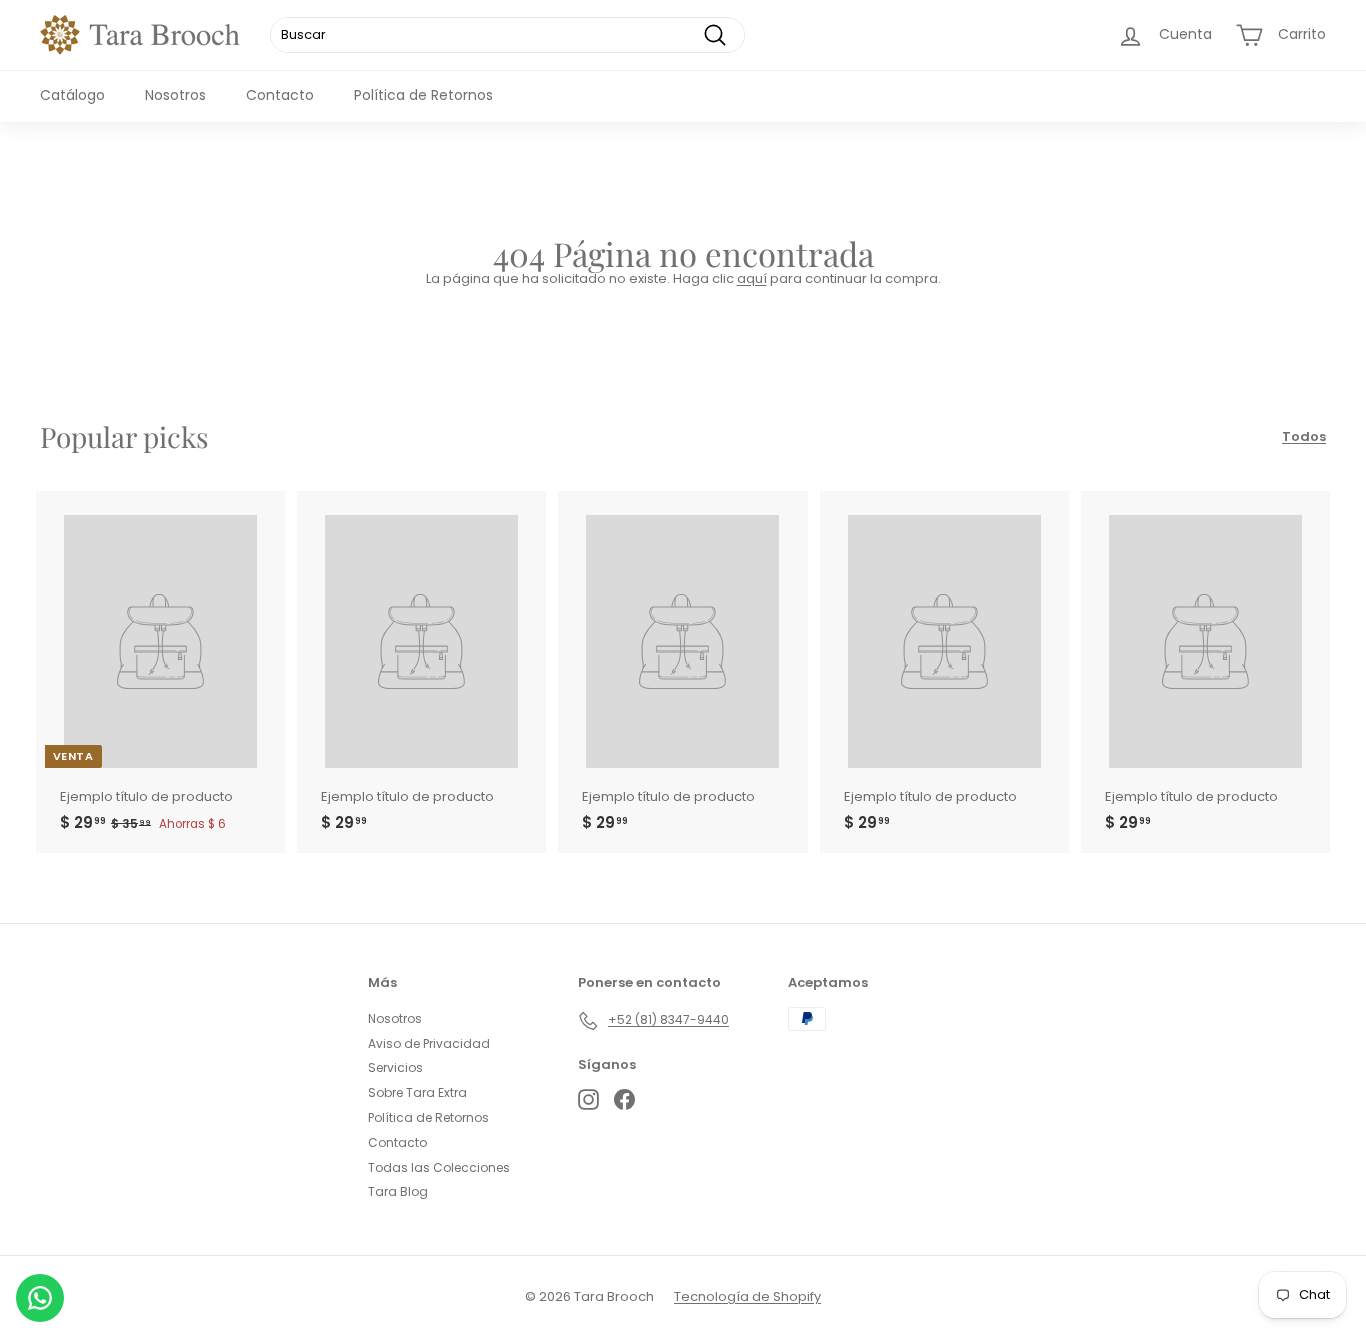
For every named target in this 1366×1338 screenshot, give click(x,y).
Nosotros (175, 95)
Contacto (280, 95)
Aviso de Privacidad (429, 1043)
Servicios (395, 1067)
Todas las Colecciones (439, 1167)
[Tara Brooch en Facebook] (624, 1099)
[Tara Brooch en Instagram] (588, 1099)
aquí (752, 278)
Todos (1304, 437)
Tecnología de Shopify (747, 1296)
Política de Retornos (423, 95)
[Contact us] (40, 1298)
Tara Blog (398, 1191)
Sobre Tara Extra (417, 1092)
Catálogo (72, 95)
